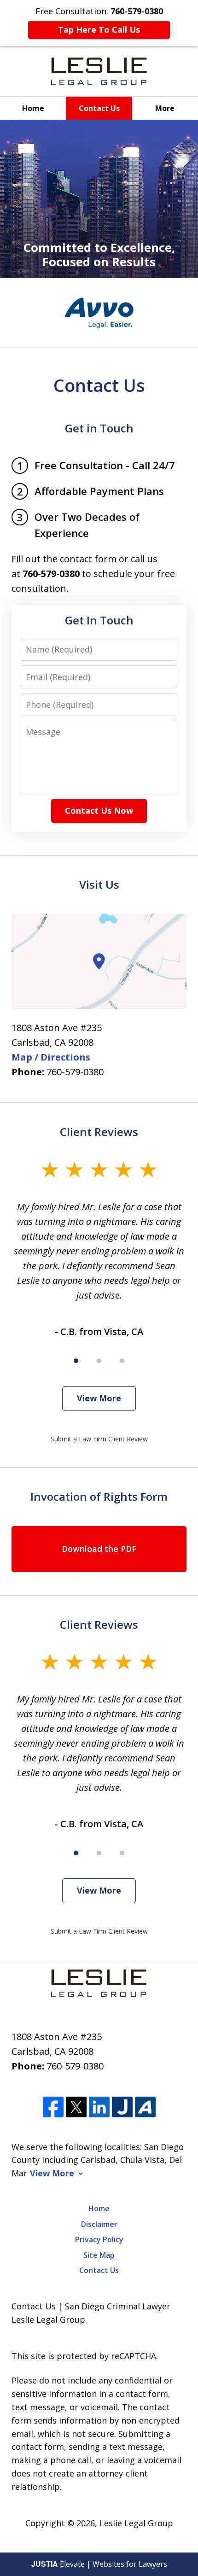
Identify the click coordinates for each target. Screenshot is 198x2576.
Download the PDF (99, 1549)
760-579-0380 (75, 1072)
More (165, 108)
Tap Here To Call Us (99, 29)
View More (99, 1398)
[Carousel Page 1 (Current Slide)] (76, 1361)
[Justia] (122, 2107)
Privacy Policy (99, 2239)
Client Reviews (99, 1132)
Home (33, 108)
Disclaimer (99, 2224)
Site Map (99, 2255)
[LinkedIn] (99, 2107)
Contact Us (99, 108)
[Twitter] (76, 2107)
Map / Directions (51, 1057)
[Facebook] (53, 2107)
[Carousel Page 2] (99, 1361)
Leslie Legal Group (136, 2523)
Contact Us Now (99, 810)
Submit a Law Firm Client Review (99, 1439)
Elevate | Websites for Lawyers (99, 2564)
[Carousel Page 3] (122, 1361)
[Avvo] (145, 2107)
